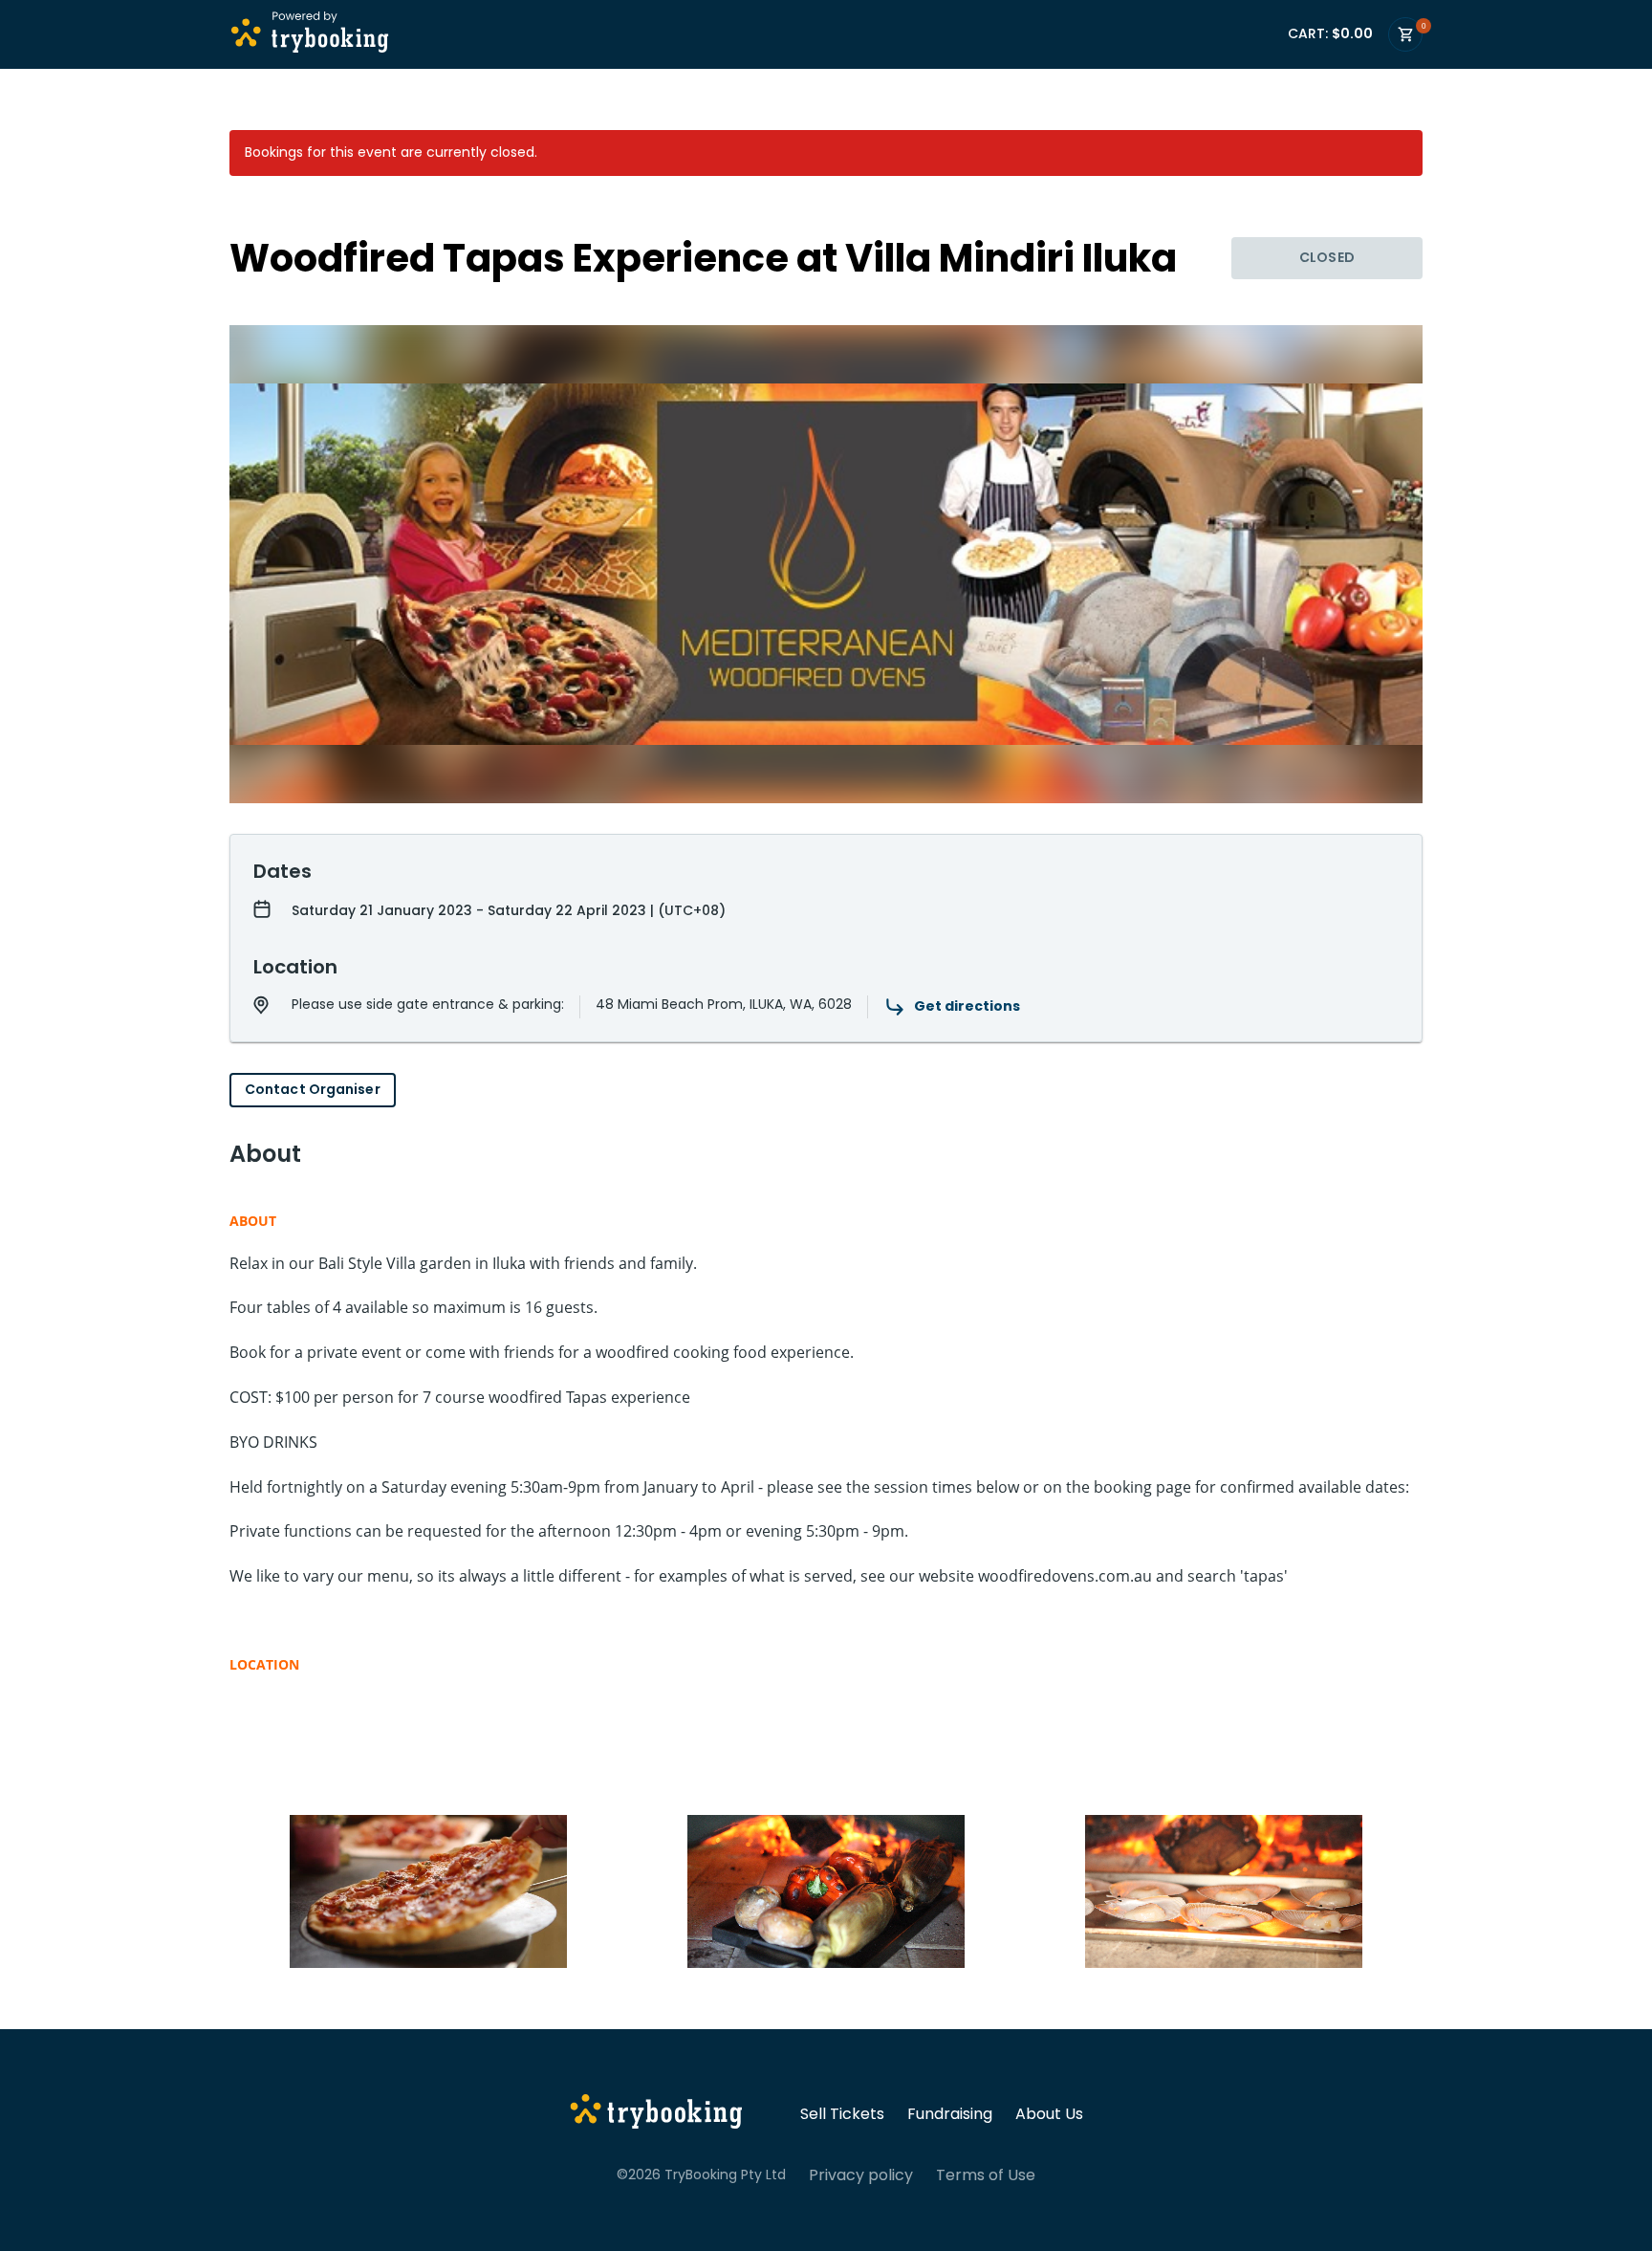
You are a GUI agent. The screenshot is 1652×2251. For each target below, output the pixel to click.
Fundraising (950, 2114)
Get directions (967, 1006)
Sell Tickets (842, 2114)
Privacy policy (861, 2175)
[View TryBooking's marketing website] (656, 2114)
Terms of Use (986, 2175)
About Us (1049, 2114)
